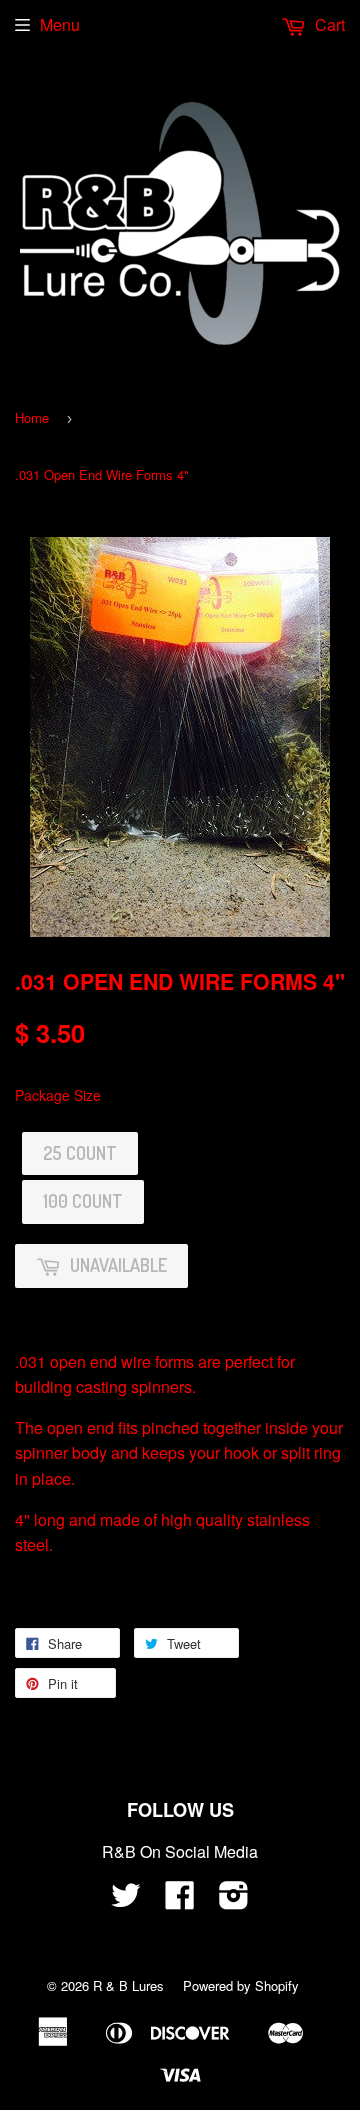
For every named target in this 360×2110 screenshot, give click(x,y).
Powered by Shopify (241, 1985)
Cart (328, 24)
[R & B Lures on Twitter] (126, 1900)
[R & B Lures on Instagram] (234, 1900)
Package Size (58, 1095)
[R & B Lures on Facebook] (180, 1900)
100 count (83, 1201)
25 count (80, 1153)
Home (32, 417)
